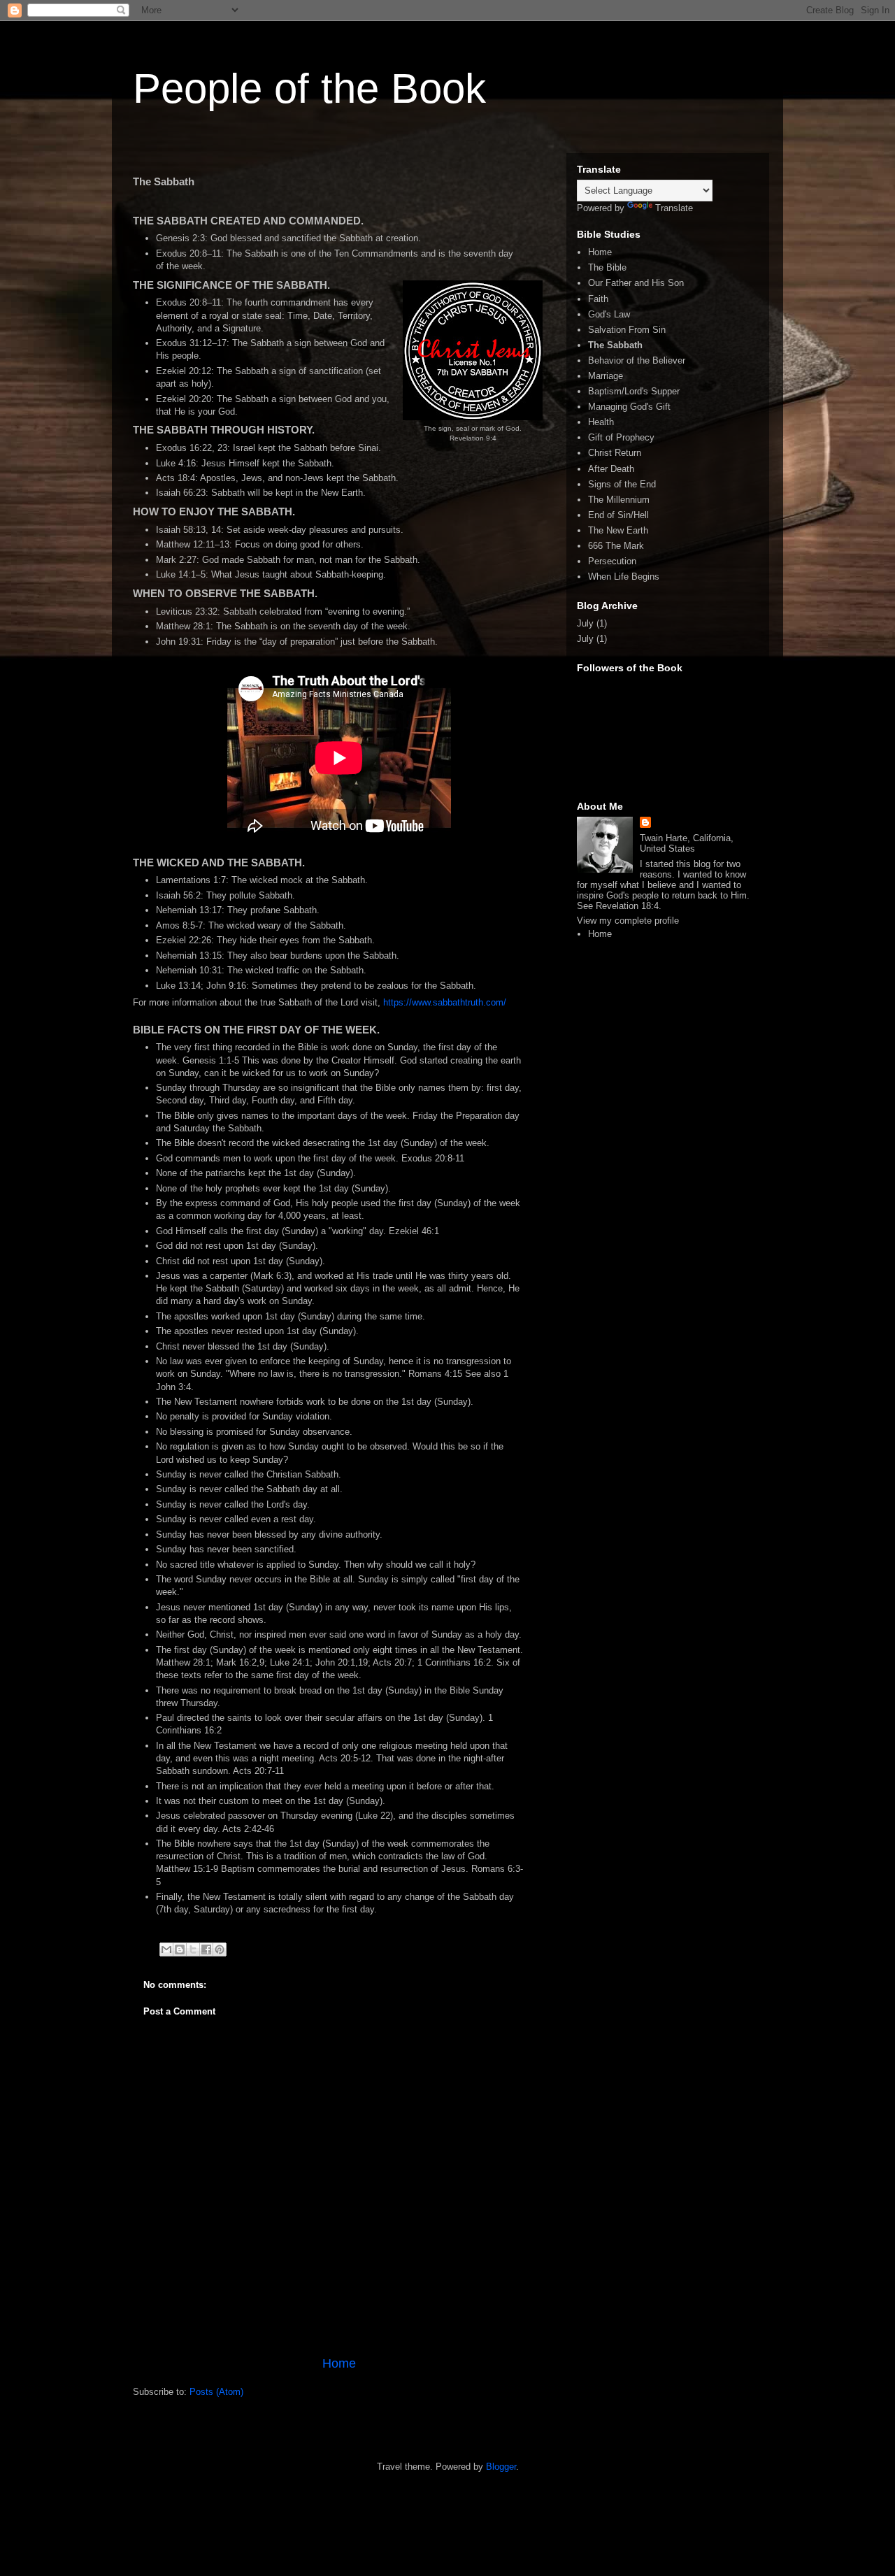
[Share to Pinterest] (220, 1949)
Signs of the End (622, 484)
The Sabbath (615, 345)
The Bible (607, 267)
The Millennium (619, 500)
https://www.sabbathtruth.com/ (445, 1002)
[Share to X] (193, 1949)
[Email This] (166, 1949)
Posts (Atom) (216, 2392)
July (585, 623)
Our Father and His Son (636, 283)
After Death (611, 469)
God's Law (609, 314)
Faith (598, 299)
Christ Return (615, 453)
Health (601, 422)
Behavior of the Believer (637, 360)
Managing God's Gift (629, 407)
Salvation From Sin (627, 330)
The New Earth (618, 530)
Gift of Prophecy (621, 437)
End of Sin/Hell (618, 515)
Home (339, 2363)
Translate (674, 208)
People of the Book (309, 88)
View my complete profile (628, 921)
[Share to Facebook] (206, 1949)
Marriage (606, 376)
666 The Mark (616, 546)
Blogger (501, 2467)
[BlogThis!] (180, 1949)
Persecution (612, 561)
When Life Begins (624, 577)
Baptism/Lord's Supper (634, 391)
